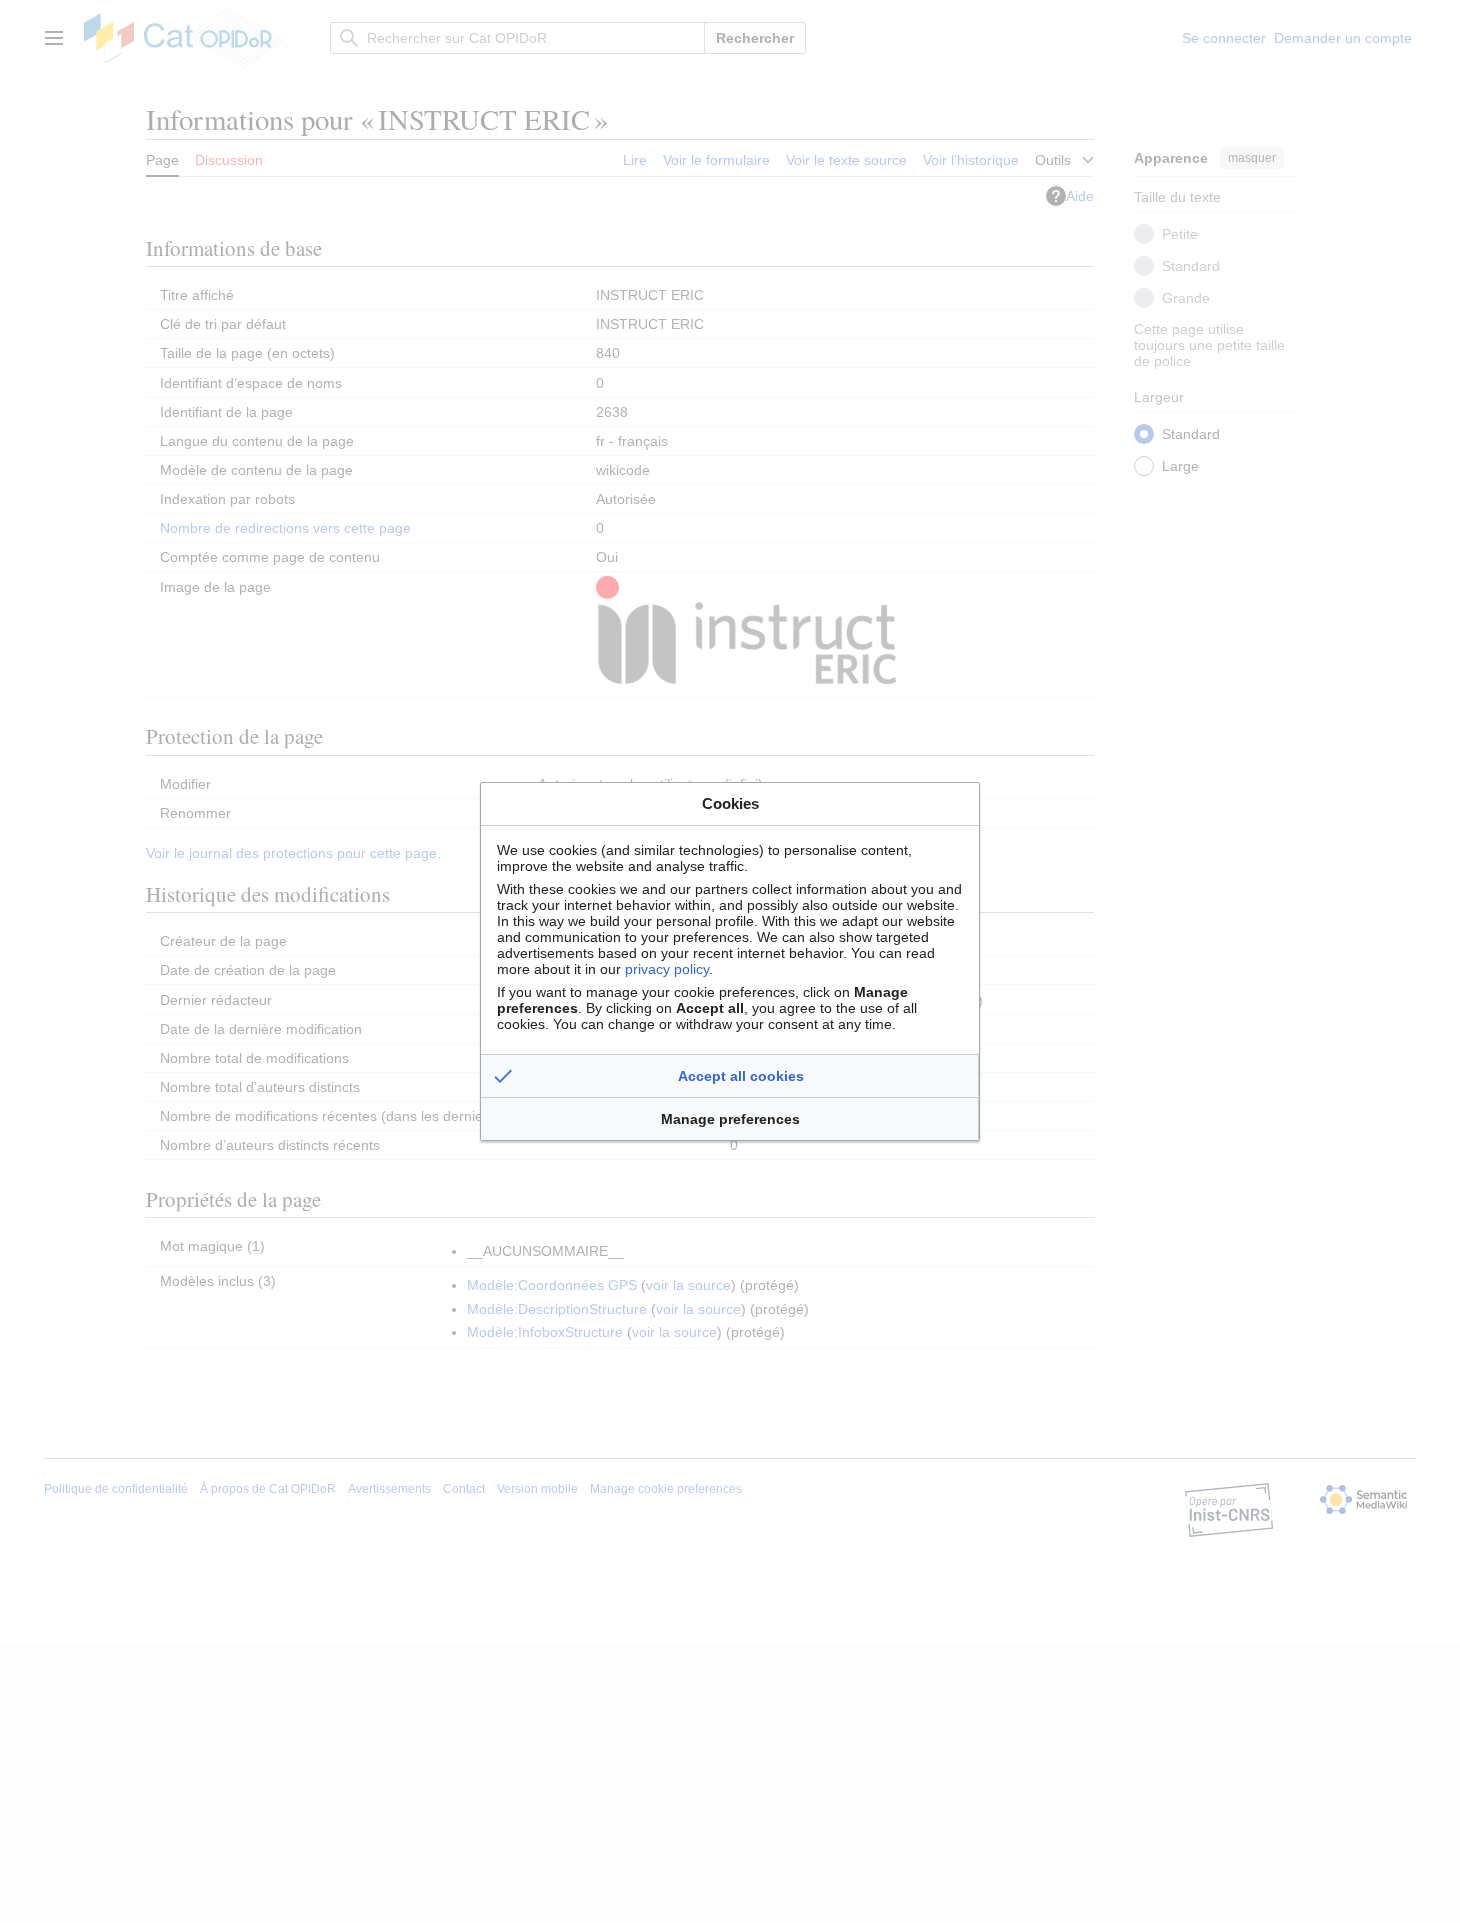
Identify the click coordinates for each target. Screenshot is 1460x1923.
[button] (730, 1076)
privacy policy (667, 969)
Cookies (730, 803)
